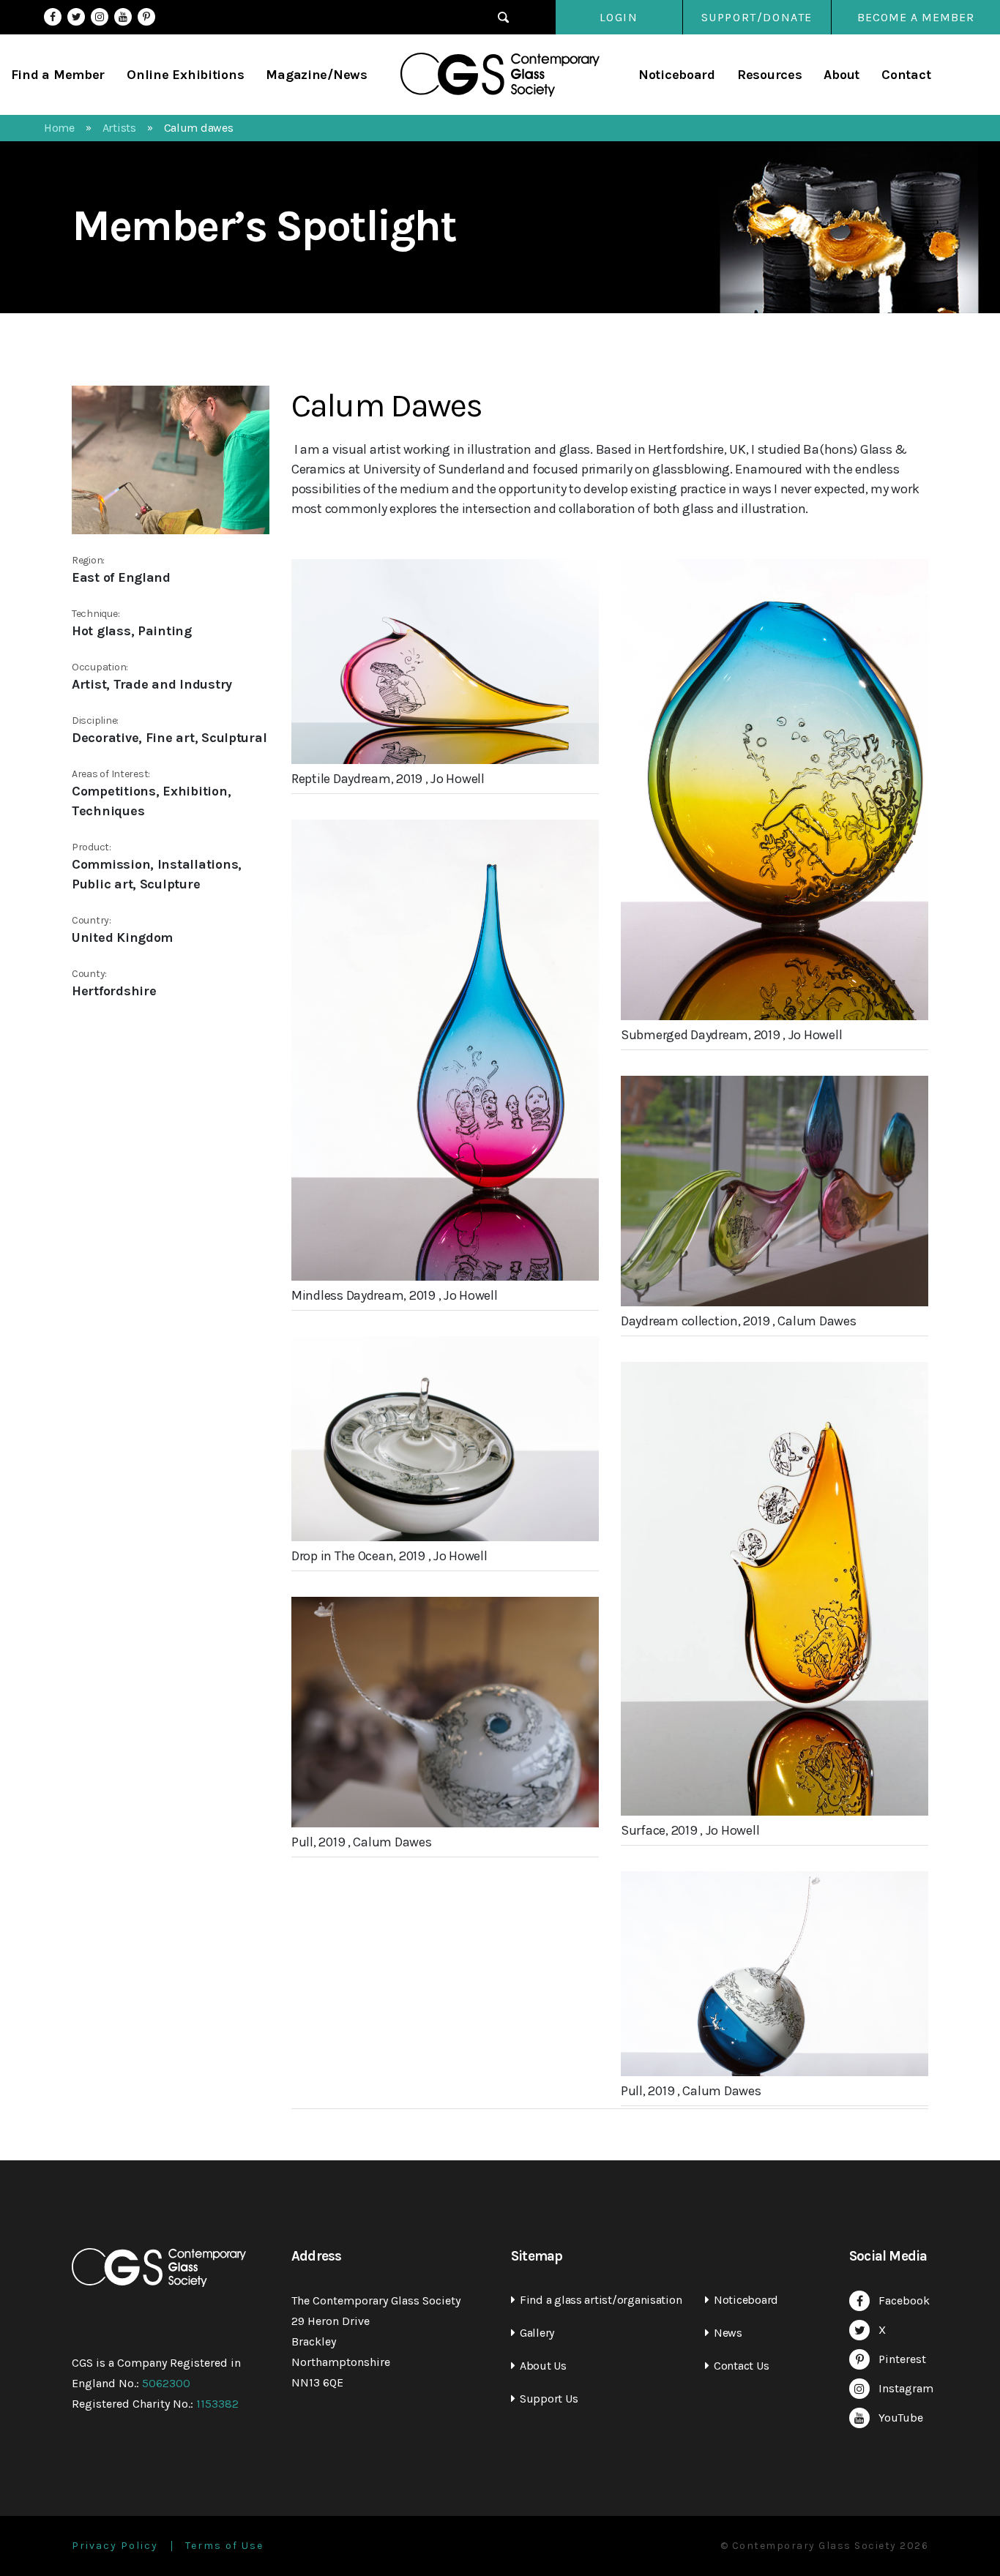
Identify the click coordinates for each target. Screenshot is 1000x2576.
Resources (770, 75)
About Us (543, 2366)
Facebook (53, 17)
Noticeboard (677, 75)
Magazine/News (317, 75)
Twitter (76, 17)
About (842, 75)
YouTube (123, 17)
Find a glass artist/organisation (601, 2300)
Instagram (100, 17)
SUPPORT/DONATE (757, 17)
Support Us (549, 2399)
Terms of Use (224, 2546)
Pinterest (146, 17)
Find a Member (58, 75)
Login (619, 17)
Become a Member (916, 17)
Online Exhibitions (185, 75)
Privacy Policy (115, 2546)
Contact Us (741, 2366)
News (728, 2333)
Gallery (537, 2333)
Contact (906, 75)
